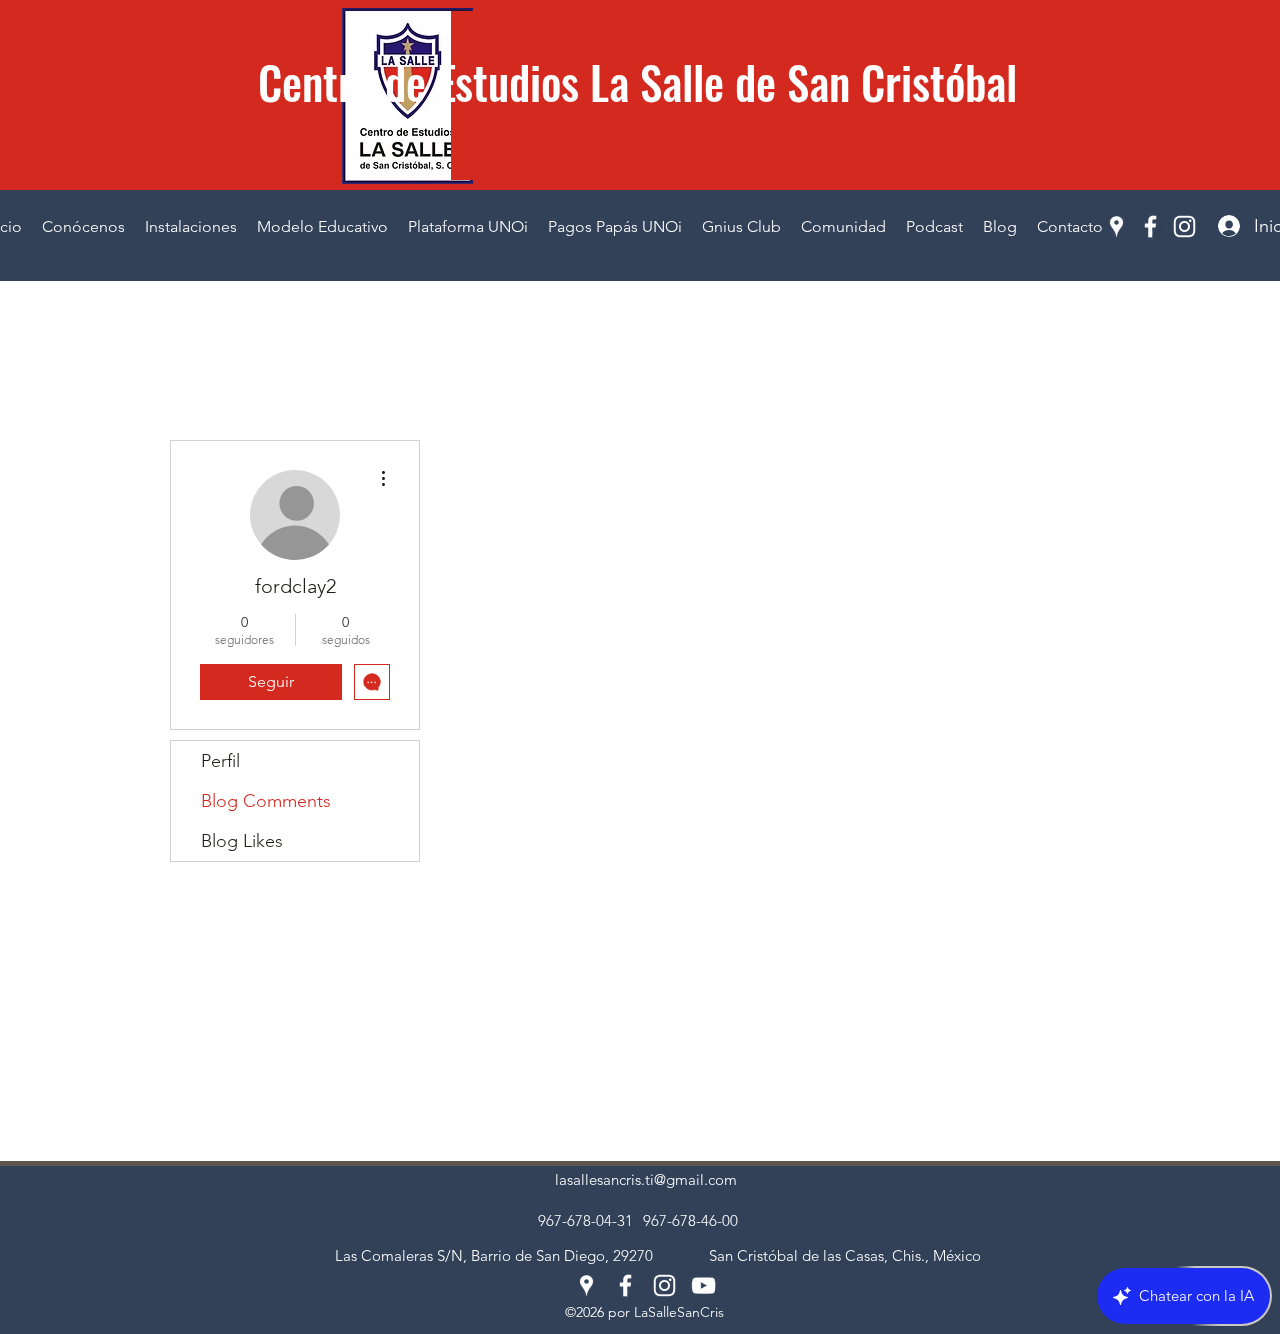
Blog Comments (266, 801)
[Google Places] (1116, 226)
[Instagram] (1184, 226)
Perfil (220, 761)
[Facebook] (1150, 226)
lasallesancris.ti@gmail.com (646, 1179)
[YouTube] (703, 1285)
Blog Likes (242, 841)
